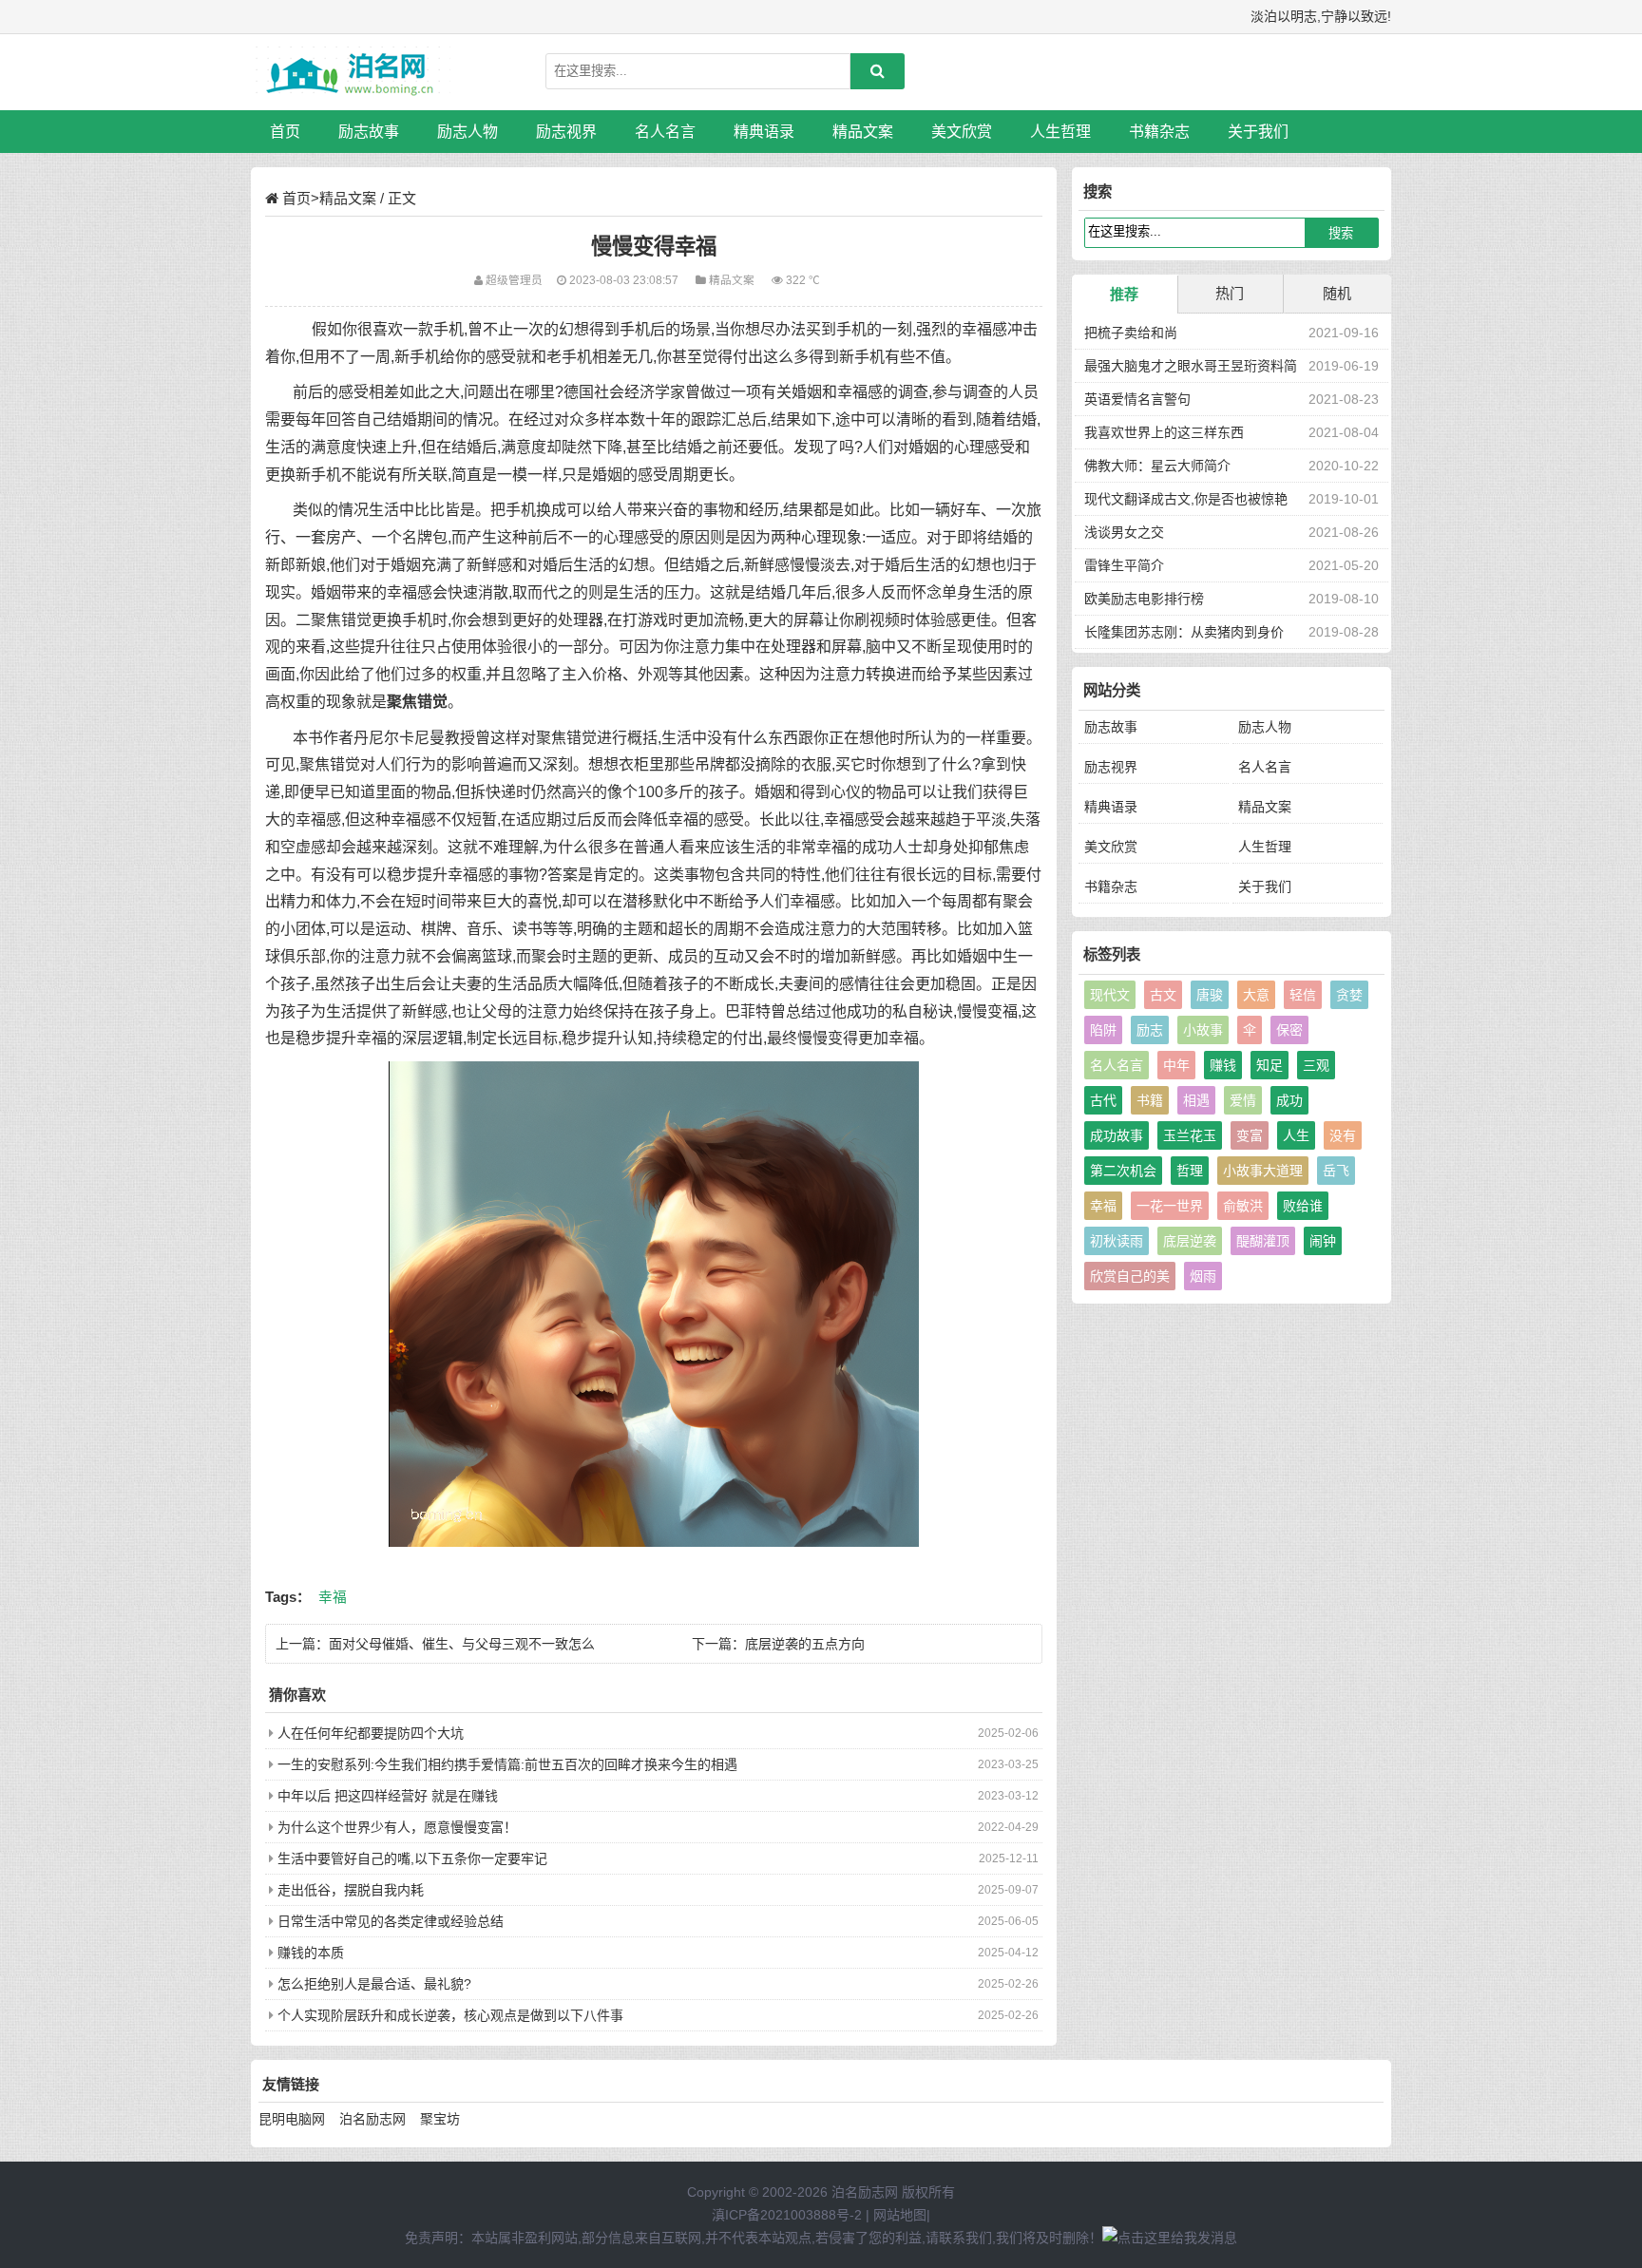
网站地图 (900, 2215)
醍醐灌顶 (1263, 1241)
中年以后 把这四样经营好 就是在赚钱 (388, 1796)
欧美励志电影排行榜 (1144, 599)
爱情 (1243, 1100)
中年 (1176, 1065)
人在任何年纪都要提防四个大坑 (371, 1733)
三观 (1316, 1065)
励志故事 (369, 132)
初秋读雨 (1117, 1241)
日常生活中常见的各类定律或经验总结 (391, 1921)
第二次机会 (1123, 1171)
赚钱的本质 (311, 1953)
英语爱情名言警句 (1137, 399)
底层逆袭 (1190, 1241)
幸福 (333, 1597)
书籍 (1150, 1100)
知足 (1270, 1065)
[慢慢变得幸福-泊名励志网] (351, 72)
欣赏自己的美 (1130, 1276)
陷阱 (1103, 1030)
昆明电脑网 (292, 2119)
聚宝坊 (440, 2119)
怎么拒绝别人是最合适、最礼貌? (374, 1984)
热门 (1230, 293)
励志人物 (468, 132)
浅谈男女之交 (1124, 532)
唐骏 (1210, 995)
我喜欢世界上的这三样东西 (1164, 432)
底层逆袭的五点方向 (805, 1644)
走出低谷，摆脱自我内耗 (351, 1890)
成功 (1289, 1100)
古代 (1103, 1100)
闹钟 (1323, 1241)
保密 (1289, 1030)
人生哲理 (1060, 132)
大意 (1256, 995)
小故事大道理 (1263, 1171)
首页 (285, 132)
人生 (1296, 1135)
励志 (1150, 1030)
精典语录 (764, 132)
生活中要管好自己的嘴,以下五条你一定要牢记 (412, 1858)
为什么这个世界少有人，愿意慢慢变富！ (397, 1827)
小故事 (1203, 1030)
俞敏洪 (1243, 1206)
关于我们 (1258, 132)
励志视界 (566, 132)
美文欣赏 (962, 132)
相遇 (1196, 1100)
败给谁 (1303, 1206)
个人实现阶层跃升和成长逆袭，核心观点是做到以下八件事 (450, 2015)
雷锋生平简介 (1124, 565)
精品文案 (863, 132)
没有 (1343, 1135)
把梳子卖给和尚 (1131, 333)
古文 (1163, 995)
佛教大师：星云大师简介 (1157, 466)
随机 (1337, 293)
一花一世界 (1170, 1206)
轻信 (1303, 995)
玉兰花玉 (1190, 1135)
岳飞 (1336, 1171)
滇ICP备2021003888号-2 (787, 2215)
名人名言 (665, 132)
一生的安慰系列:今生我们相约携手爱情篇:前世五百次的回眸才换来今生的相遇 (507, 1764)
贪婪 (1349, 995)
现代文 (1110, 995)
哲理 (1190, 1171)
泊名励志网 (372, 2119)
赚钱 (1223, 1065)
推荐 (1124, 294)
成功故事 (1117, 1135)
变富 (1250, 1135)
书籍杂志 (1159, 132)
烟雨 (1203, 1276)
